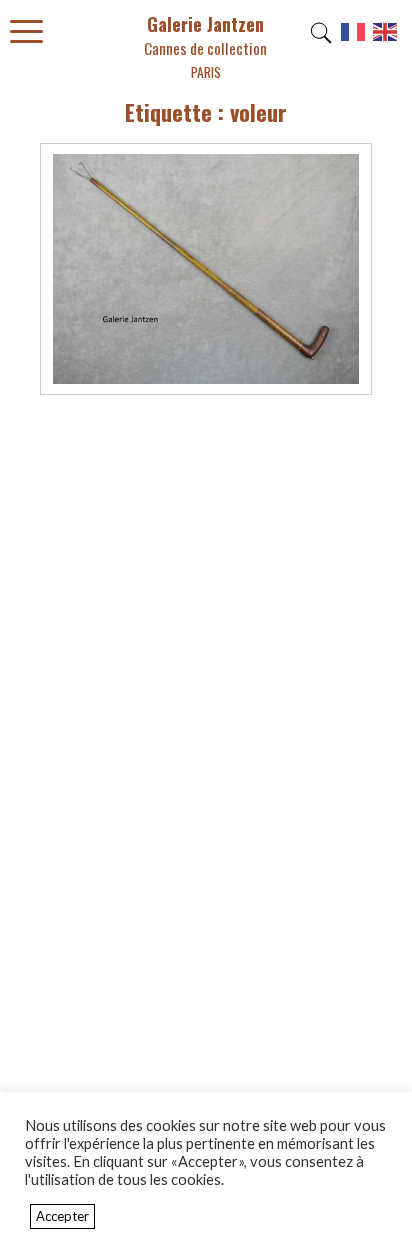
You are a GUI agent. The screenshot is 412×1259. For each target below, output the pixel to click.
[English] (386, 39)
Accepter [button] (62, 1216)
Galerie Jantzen (205, 46)
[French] (354, 39)
